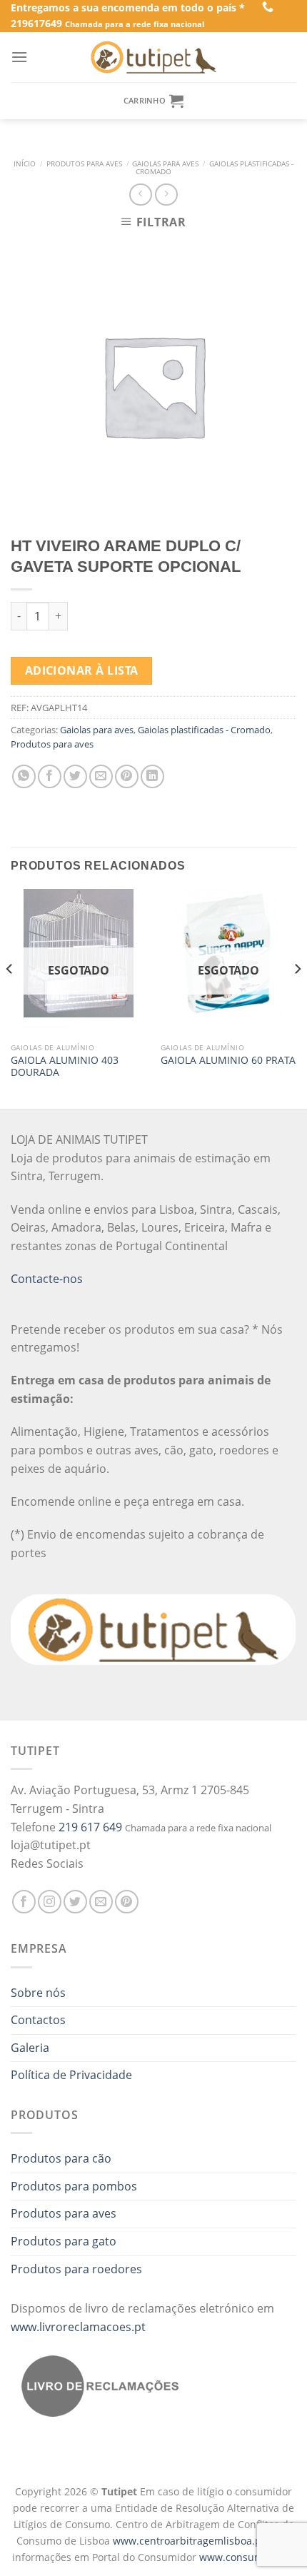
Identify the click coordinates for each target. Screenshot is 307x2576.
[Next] (297, 997)
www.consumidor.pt (247, 2557)
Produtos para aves (84, 164)
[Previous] (10, 997)
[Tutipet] (153, 57)
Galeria (30, 2048)
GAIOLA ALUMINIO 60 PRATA (228, 1060)
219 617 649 (90, 1827)
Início (25, 164)
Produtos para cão (61, 2158)
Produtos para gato (64, 2241)
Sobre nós (38, 1993)
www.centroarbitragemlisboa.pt (190, 2541)
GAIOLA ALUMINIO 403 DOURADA (65, 1066)
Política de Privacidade (71, 2075)
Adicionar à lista (82, 670)
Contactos (38, 2020)
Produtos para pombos (74, 2186)
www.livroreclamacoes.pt (78, 2327)
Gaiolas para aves (165, 164)
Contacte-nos (47, 1279)
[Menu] (19, 57)
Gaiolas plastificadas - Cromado (215, 168)
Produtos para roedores (76, 2269)
